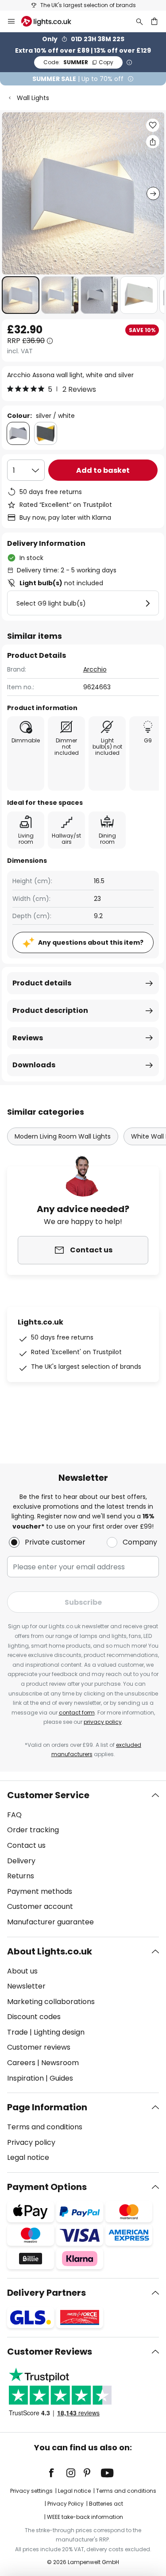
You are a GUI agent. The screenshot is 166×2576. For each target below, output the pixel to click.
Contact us (26, 1845)
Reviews (28, 1038)
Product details (42, 983)
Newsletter (26, 1986)
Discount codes (34, 2017)
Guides (61, 2078)
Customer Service (48, 1795)
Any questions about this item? (91, 942)
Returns (21, 1876)
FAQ (14, 1815)
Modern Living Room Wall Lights (63, 1136)
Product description (50, 1010)
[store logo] (52, 21)
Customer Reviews (50, 2352)
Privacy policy (31, 2142)
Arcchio (95, 669)
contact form (77, 1713)
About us (22, 1971)
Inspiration (25, 2078)
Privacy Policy (66, 2504)
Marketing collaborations (51, 2002)
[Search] (139, 21)
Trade (17, 2032)
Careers (21, 2063)
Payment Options (47, 2187)
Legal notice (28, 2157)
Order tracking (33, 1830)
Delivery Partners (46, 2293)
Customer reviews (39, 2047)
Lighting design (59, 2032)
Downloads (34, 1065)
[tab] (83, 1859)
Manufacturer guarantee (50, 1922)
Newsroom (60, 2063)
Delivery (21, 1861)
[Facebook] (57, 2473)
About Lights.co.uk (50, 1951)
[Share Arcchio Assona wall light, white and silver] (153, 142)
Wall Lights (33, 98)
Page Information (47, 2107)
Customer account (40, 1906)
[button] (21, 295)
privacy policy (103, 1722)
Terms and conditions (45, 2127)
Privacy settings (31, 2491)
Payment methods (40, 1891)
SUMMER (78, 62)
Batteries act (106, 2504)
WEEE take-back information (85, 2517)
